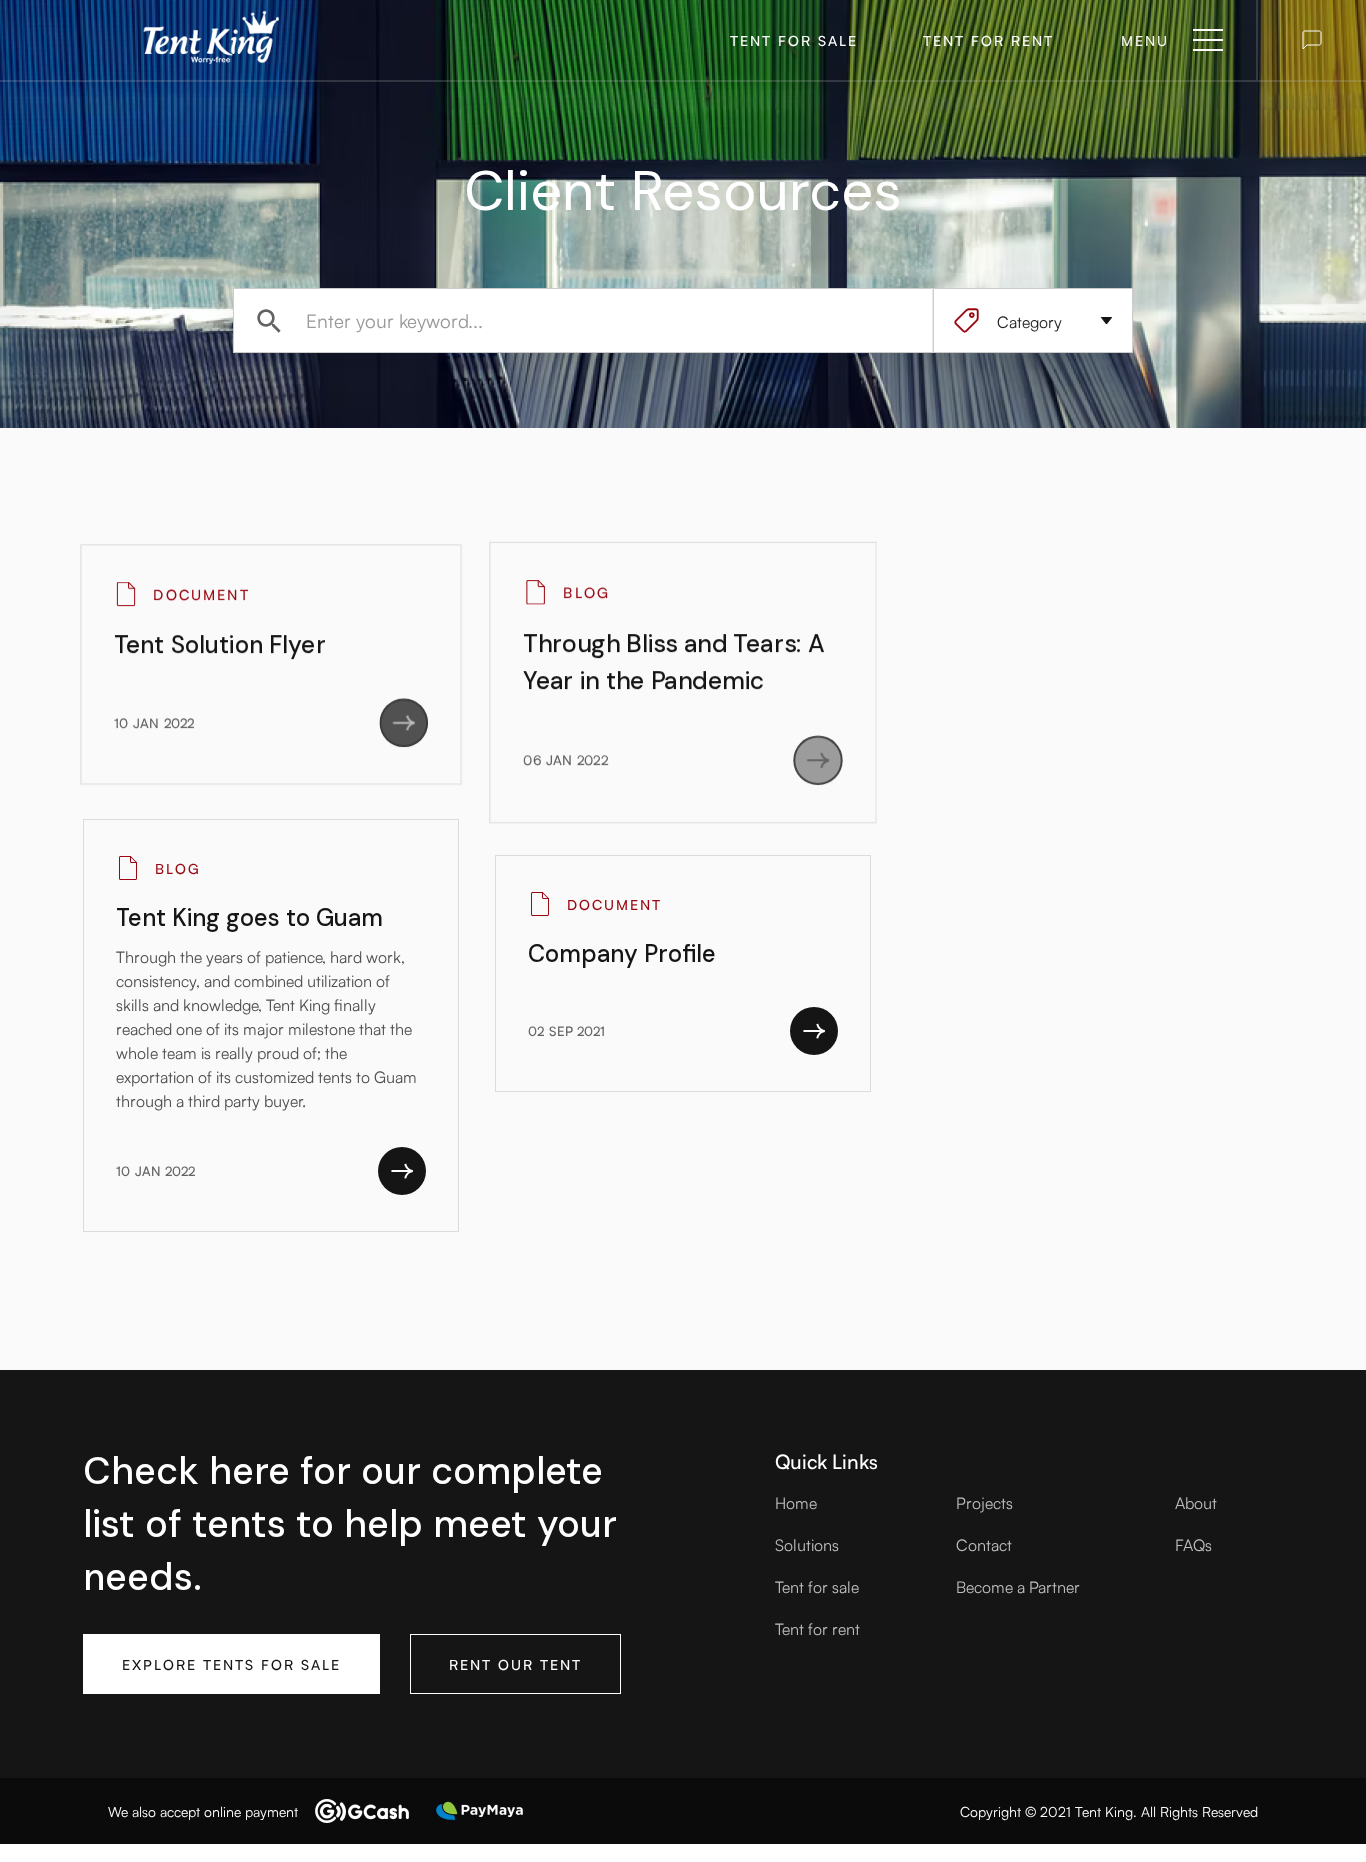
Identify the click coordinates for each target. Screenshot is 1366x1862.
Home (796, 1502)
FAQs (1193, 1544)
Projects (984, 1502)
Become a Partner (1018, 1586)
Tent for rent (817, 1628)
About (1196, 1502)
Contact (984, 1544)
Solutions (807, 1544)
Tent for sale (817, 1586)
